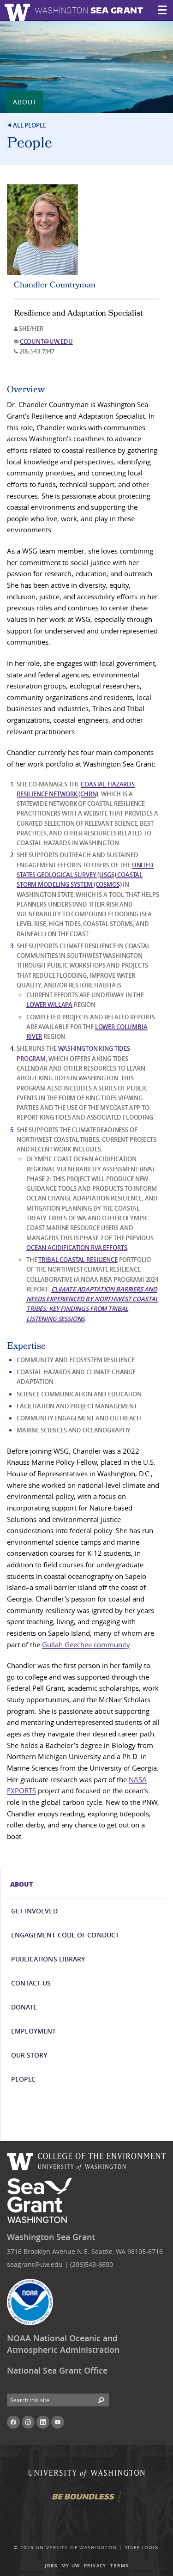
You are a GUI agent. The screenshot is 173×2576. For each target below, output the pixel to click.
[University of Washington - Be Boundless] (87, 2500)
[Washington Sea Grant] (41, 2201)
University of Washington (77, 2548)
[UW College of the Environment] (86, 2160)
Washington (89, 10)
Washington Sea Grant (51, 2237)
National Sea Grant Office (57, 2371)
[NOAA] (30, 2302)
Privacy (95, 2566)
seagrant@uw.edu (35, 2264)
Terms (119, 2566)
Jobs (51, 2566)
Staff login (142, 2548)
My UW (71, 2566)
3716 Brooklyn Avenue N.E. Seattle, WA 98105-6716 (85, 2251)
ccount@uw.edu (46, 341)
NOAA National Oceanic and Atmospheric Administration (63, 2344)
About (25, 102)
